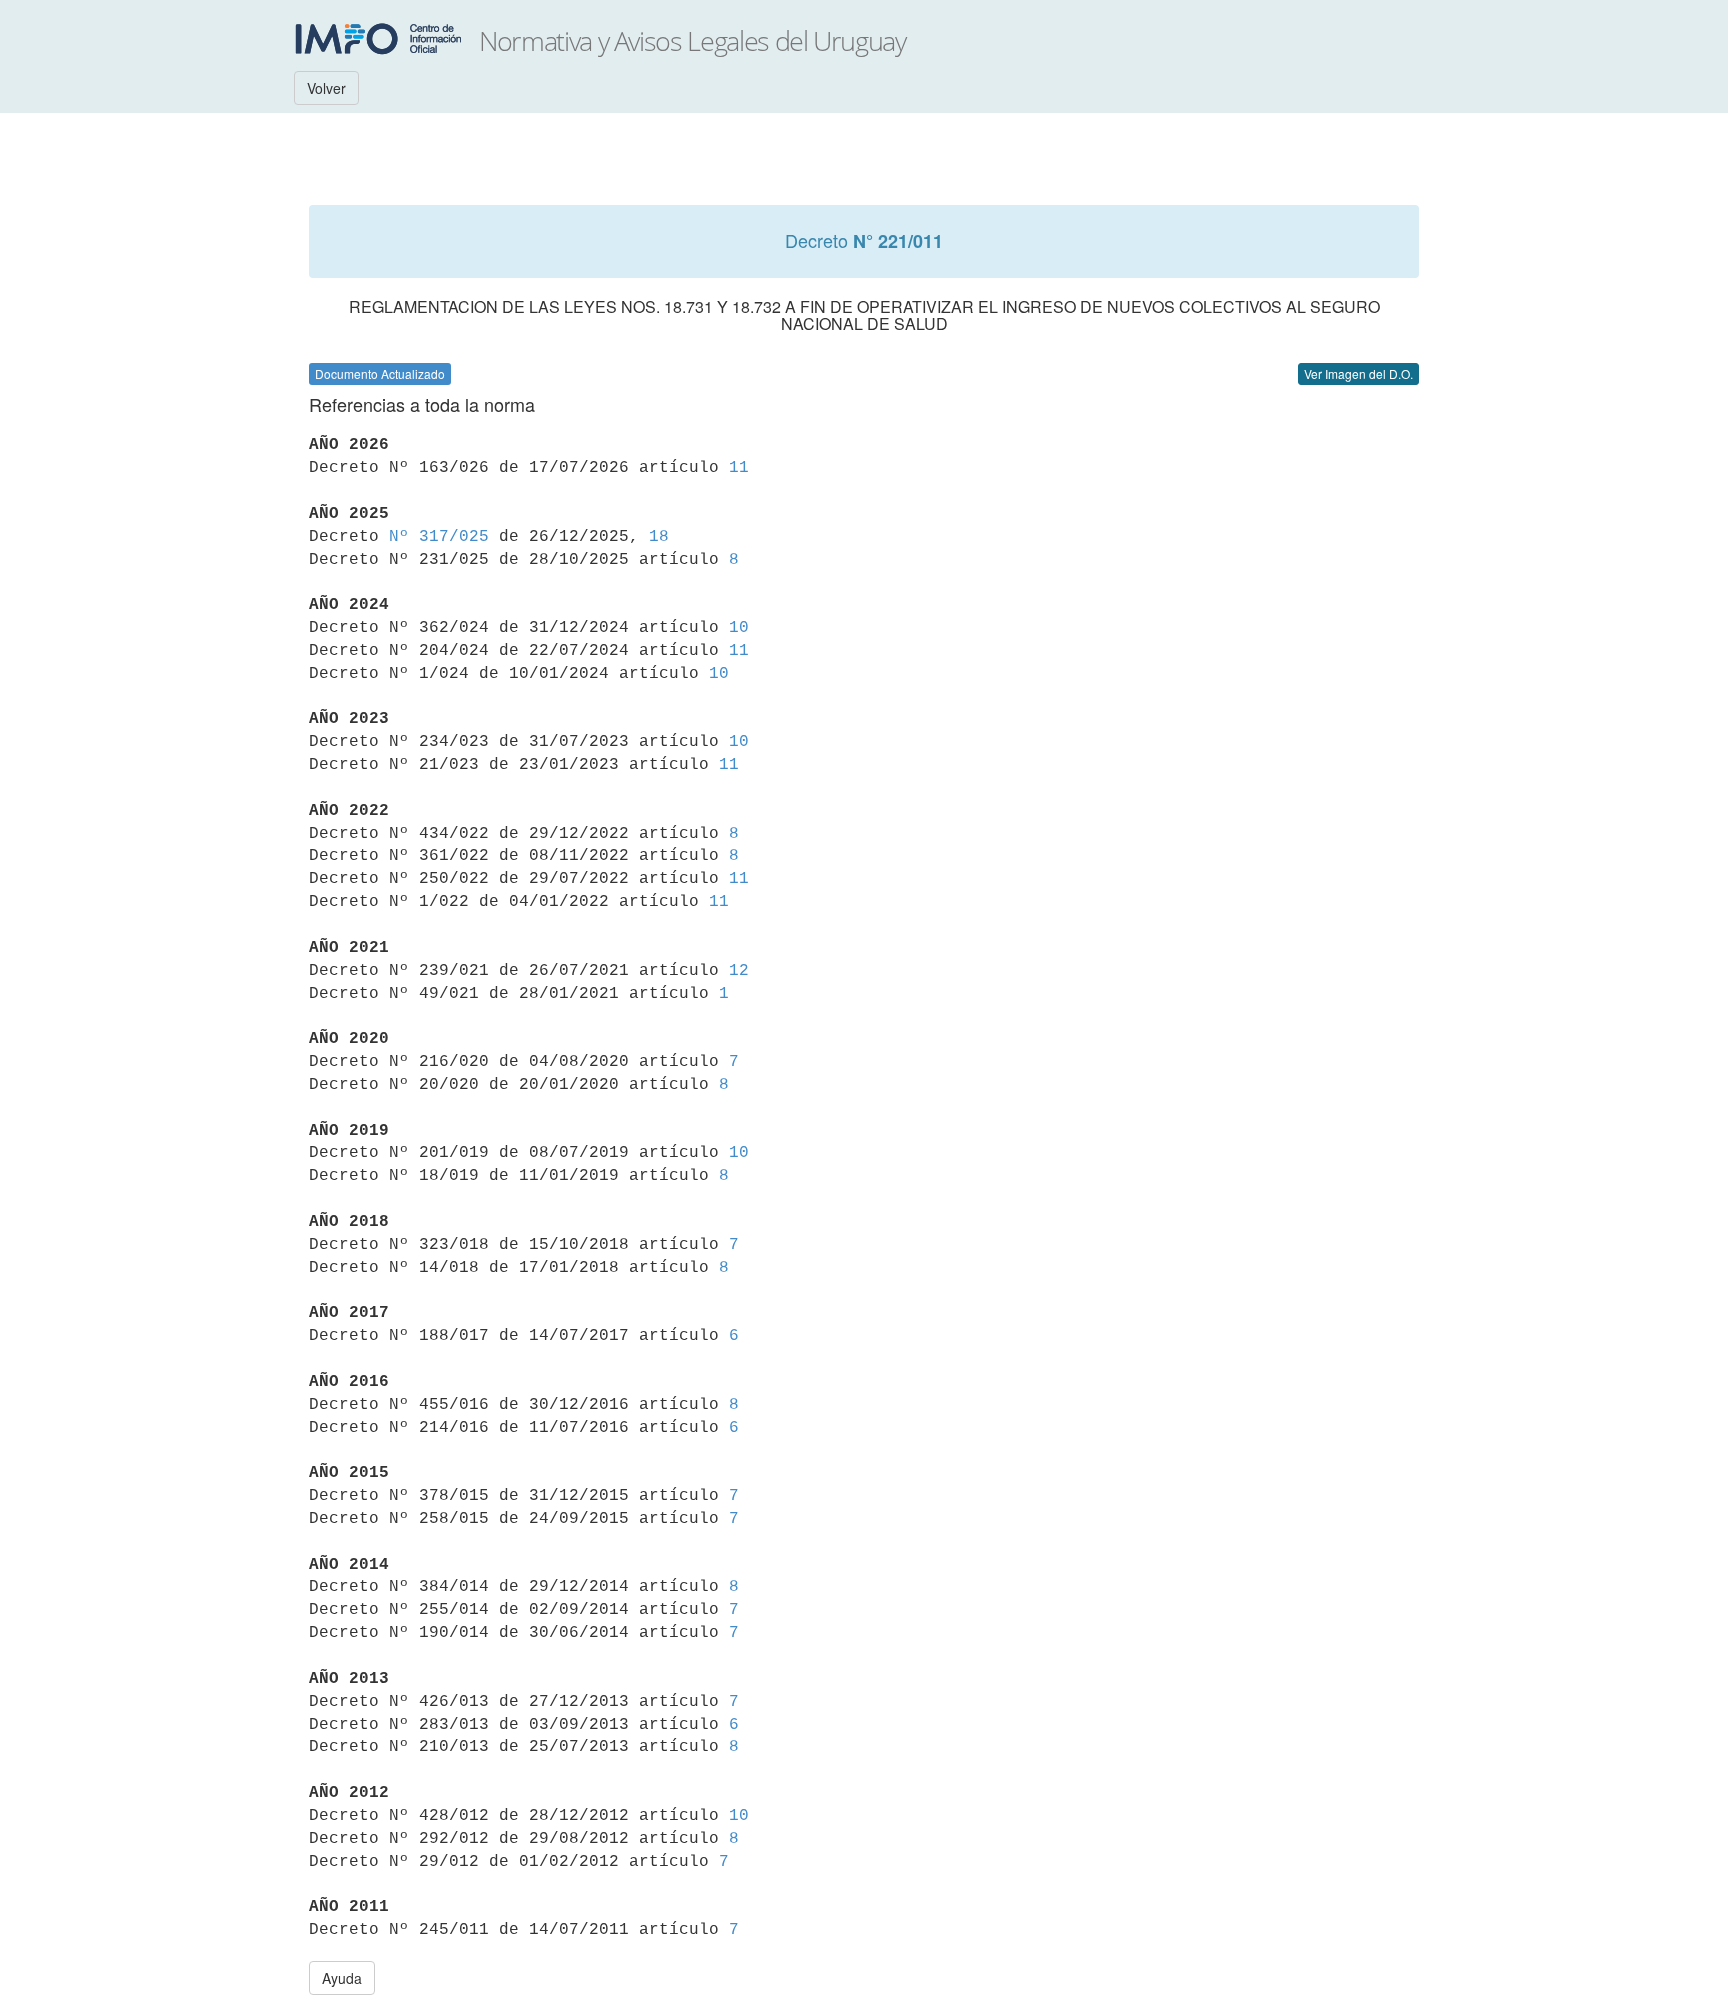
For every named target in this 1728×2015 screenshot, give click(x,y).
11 (739, 468)
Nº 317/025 (439, 537)
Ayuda (342, 1978)
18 (659, 537)
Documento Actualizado (380, 373)
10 (739, 628)
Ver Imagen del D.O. (1358, 373)
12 (739, 971)
